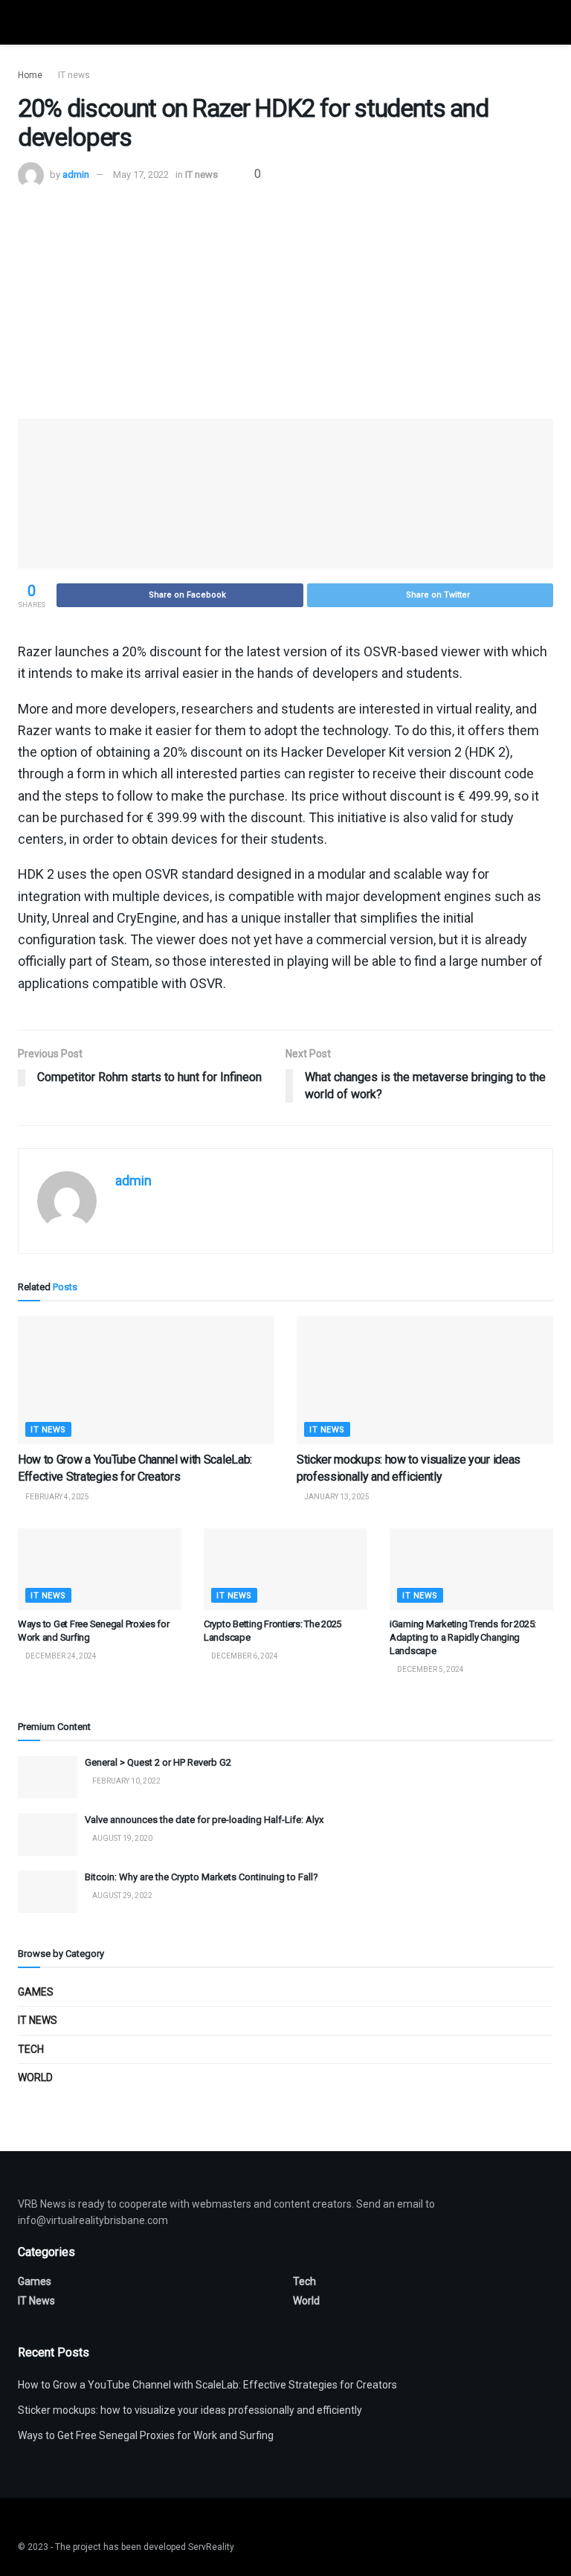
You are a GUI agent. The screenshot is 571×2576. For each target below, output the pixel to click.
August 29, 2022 (122, 1896)
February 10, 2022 (126, 1781)
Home (30, 75)
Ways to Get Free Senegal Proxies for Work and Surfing (146, 2435)
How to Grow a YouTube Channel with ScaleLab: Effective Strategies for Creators (207, 2385)
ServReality (211, 2547)
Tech (31, 2049)
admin (76, 174)
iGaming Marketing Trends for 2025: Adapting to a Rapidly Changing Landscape (463, 1637)
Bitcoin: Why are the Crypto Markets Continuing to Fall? (201, 1877)
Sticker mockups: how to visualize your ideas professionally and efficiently (190, 2410)
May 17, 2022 (141, 174)
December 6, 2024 (244, 1656)
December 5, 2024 (430, 1669)
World (35, 2077)
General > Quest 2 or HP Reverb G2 (158, 1762)
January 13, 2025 (336, 1497)
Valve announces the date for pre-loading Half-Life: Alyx (204, 1820)
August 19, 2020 (122, 1838)
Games (36, 1992)
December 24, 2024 (60, 1656)
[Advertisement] (285, 300)
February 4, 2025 (57, 1497)
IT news (74, 75)
